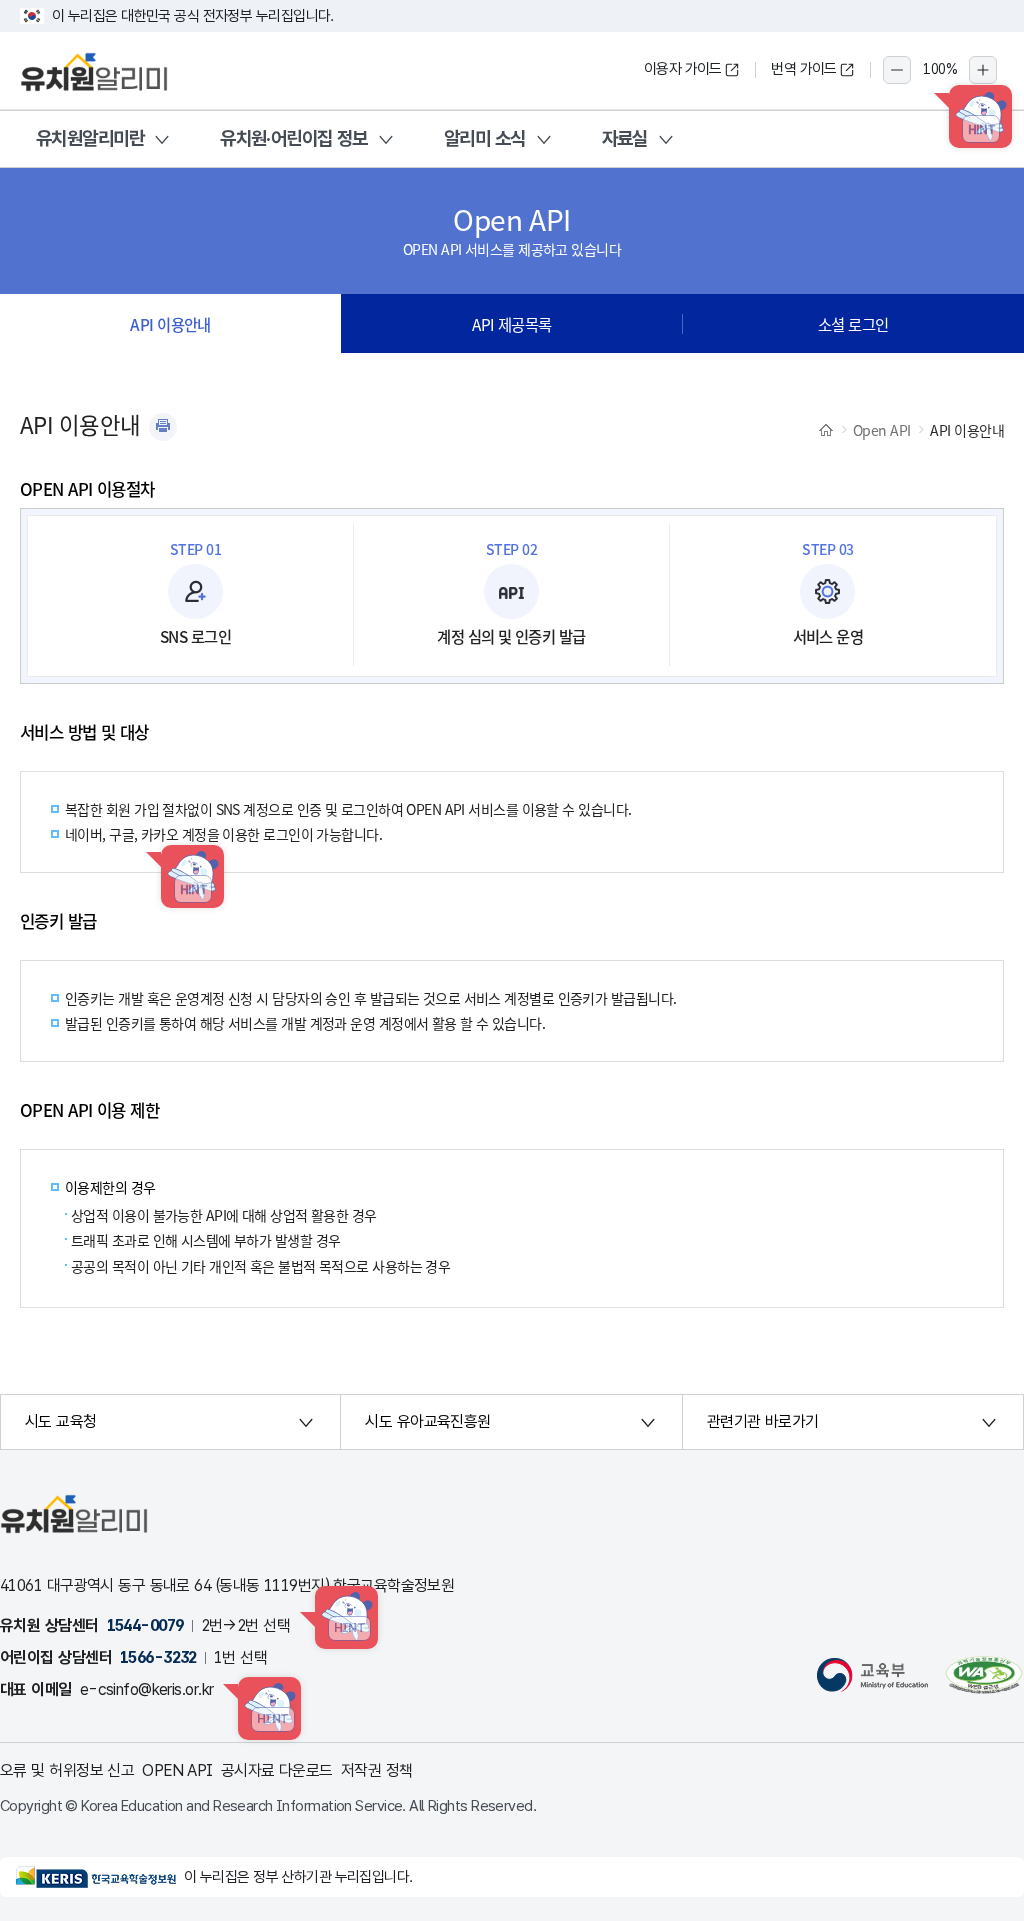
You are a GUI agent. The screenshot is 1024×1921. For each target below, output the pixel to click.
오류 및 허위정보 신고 (67, 1770)
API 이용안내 (170, 324)
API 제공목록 (512, 324)
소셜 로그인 (853, 324)
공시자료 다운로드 (277, 1770)
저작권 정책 (377, 1770)
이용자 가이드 (683, 69)
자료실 (625, 138)
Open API (882, 430)
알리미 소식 (485, 138)
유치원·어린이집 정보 (294, 138)
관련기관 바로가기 (763, 1421)
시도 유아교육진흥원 (427, 1421)
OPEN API (177, 1770)
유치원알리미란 (90, 138)
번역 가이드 (804, 69)
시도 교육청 (61, 1421)
